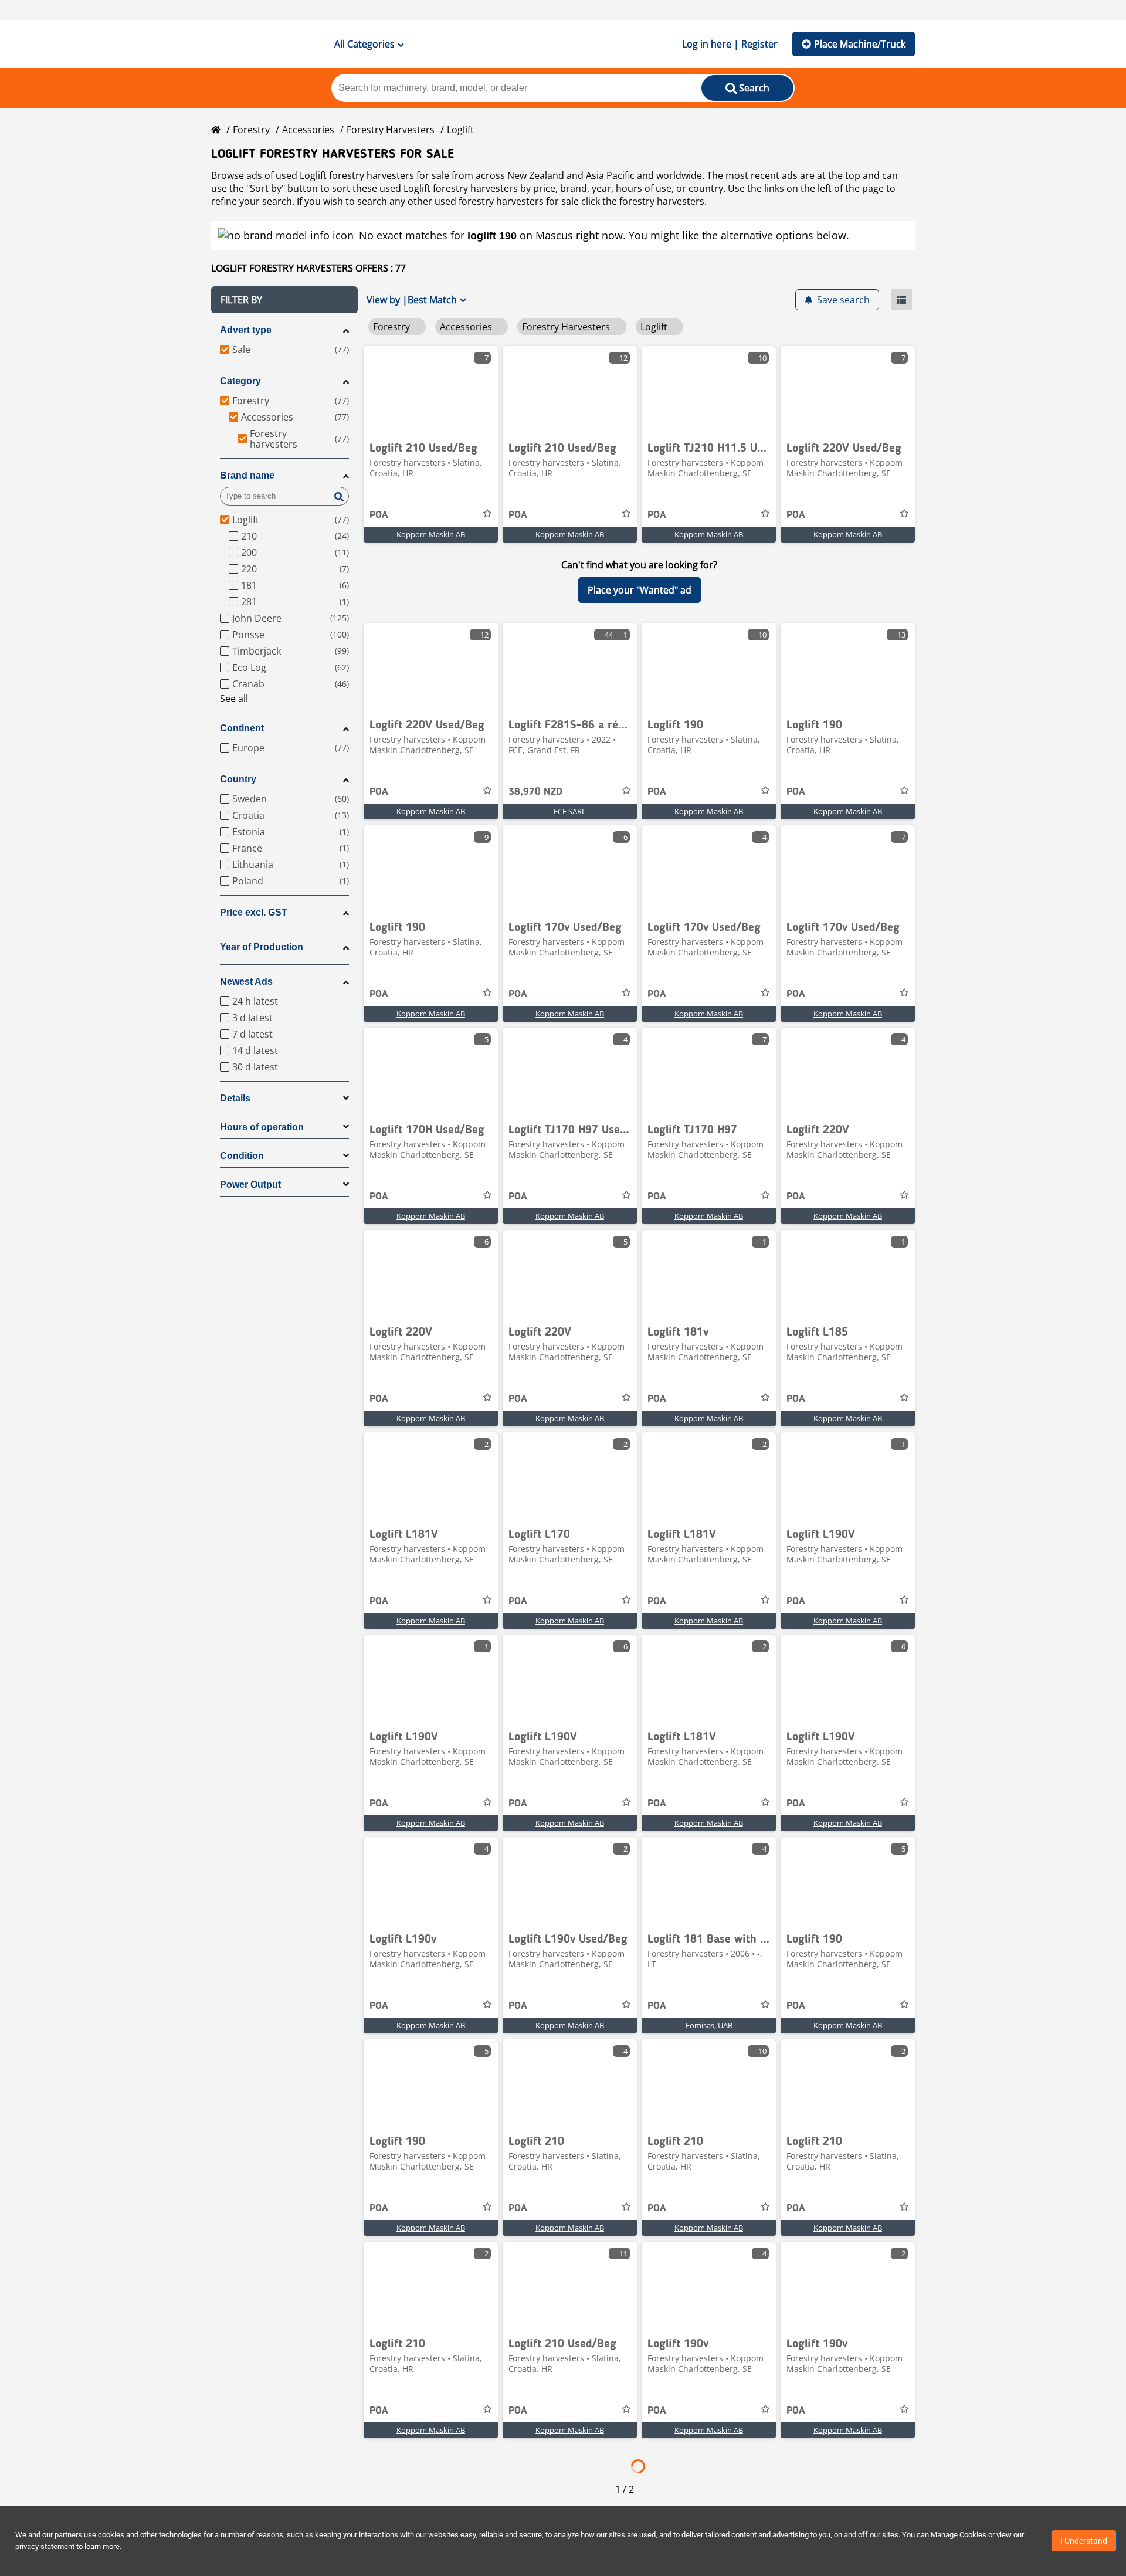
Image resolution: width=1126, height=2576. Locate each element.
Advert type (246, 330)
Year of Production (262, 947)
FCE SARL (570, 811)
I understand (1084, 2541)
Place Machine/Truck (860, 44)
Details (235, 1098)
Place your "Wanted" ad (640, 590)
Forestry (251, 130)
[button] (284, 300)
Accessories (308, 130)
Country (238, 779)
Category (240, 381)
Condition (242, 1156)
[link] (431, 390)
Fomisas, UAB (709, 2025)
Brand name (247, 475)
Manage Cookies (959, 2535)
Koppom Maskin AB (431, 534)
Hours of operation (262, 1127)
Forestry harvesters (391, 130)
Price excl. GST (254, 912)
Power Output (250, 1184)
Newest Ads (246, 982)
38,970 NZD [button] (535, 792)
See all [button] (234, 699)
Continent (242, 728)
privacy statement (45, 2546)
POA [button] (379, 515)
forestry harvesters (662, 201)
